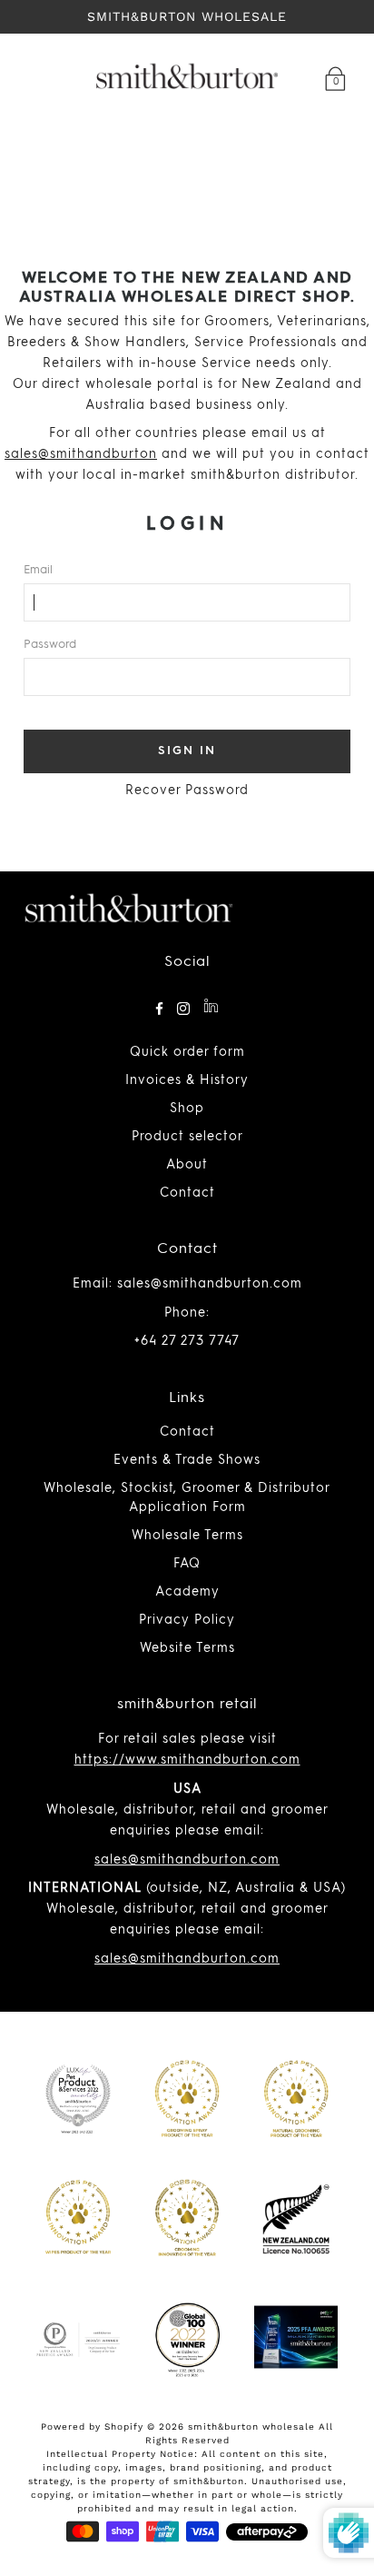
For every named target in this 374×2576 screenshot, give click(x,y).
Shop (187, 1109)
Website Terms (187, 1648)
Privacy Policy (187, 1620)
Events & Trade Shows (187, 1460)
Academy (187, 1592)
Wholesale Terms (187, 1536)
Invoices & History (187, 1080)
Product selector (187, 1137)
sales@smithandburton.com (187, 1860)
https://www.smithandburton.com (187, 1760)
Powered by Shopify (92, 2427)
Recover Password (187, 791)
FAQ (187, 1564)
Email (38, 570)
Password (50, 645)
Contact (187, 1193)
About (187, 1165)
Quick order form (187, 1052)
